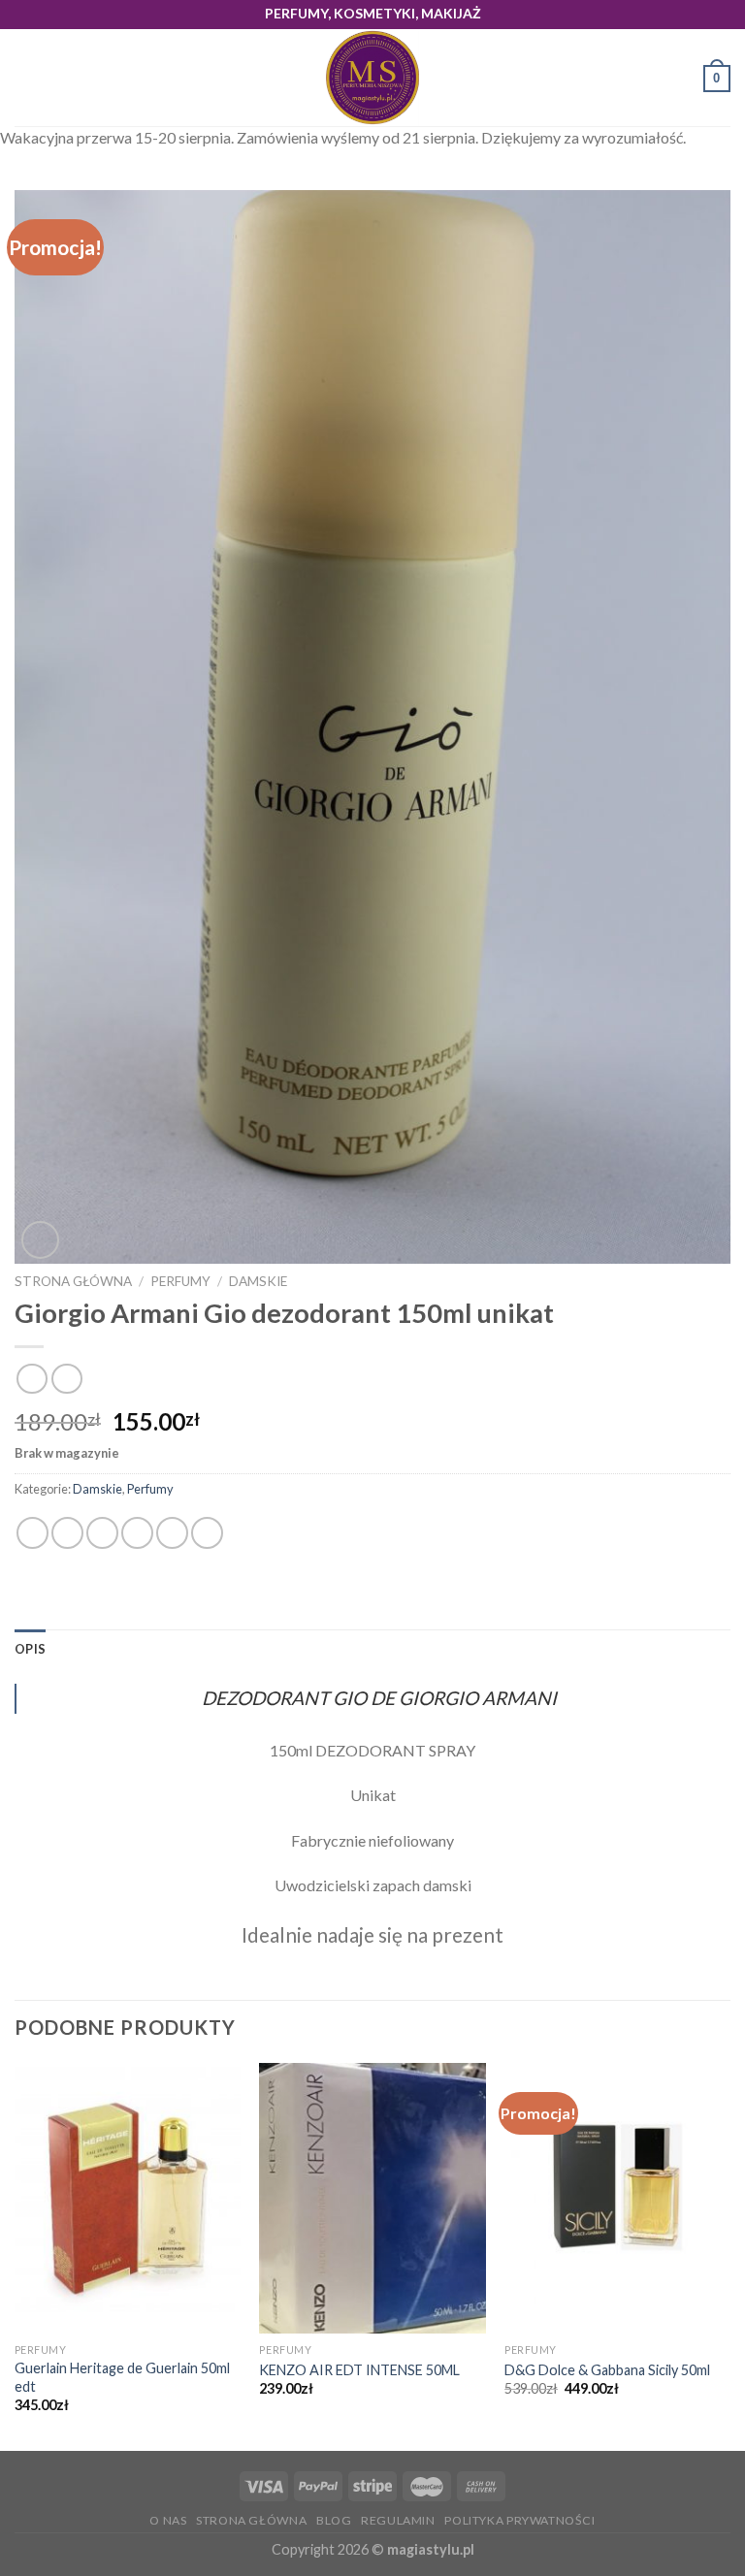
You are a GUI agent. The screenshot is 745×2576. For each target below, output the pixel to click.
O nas (168, 2520)
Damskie (258, 1281)
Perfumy (180, 1281)
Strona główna (73, 1281)
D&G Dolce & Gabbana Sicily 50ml (607, 2370)
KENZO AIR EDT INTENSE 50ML (359, 2370)
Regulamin (398, 2520)
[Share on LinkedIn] (207, 1533)
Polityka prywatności (519, 2520)
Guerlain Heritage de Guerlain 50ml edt (122, 2377)
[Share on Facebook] (67, 1533)
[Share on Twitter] (102, 1533)
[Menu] (26, 78)
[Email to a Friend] (137, 1533)
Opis (30, 1649)
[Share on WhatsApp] (32, 1533)
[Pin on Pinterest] (172, 1533)
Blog (334, 2520)
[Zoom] (40, 1240)
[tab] (30, 1649)
